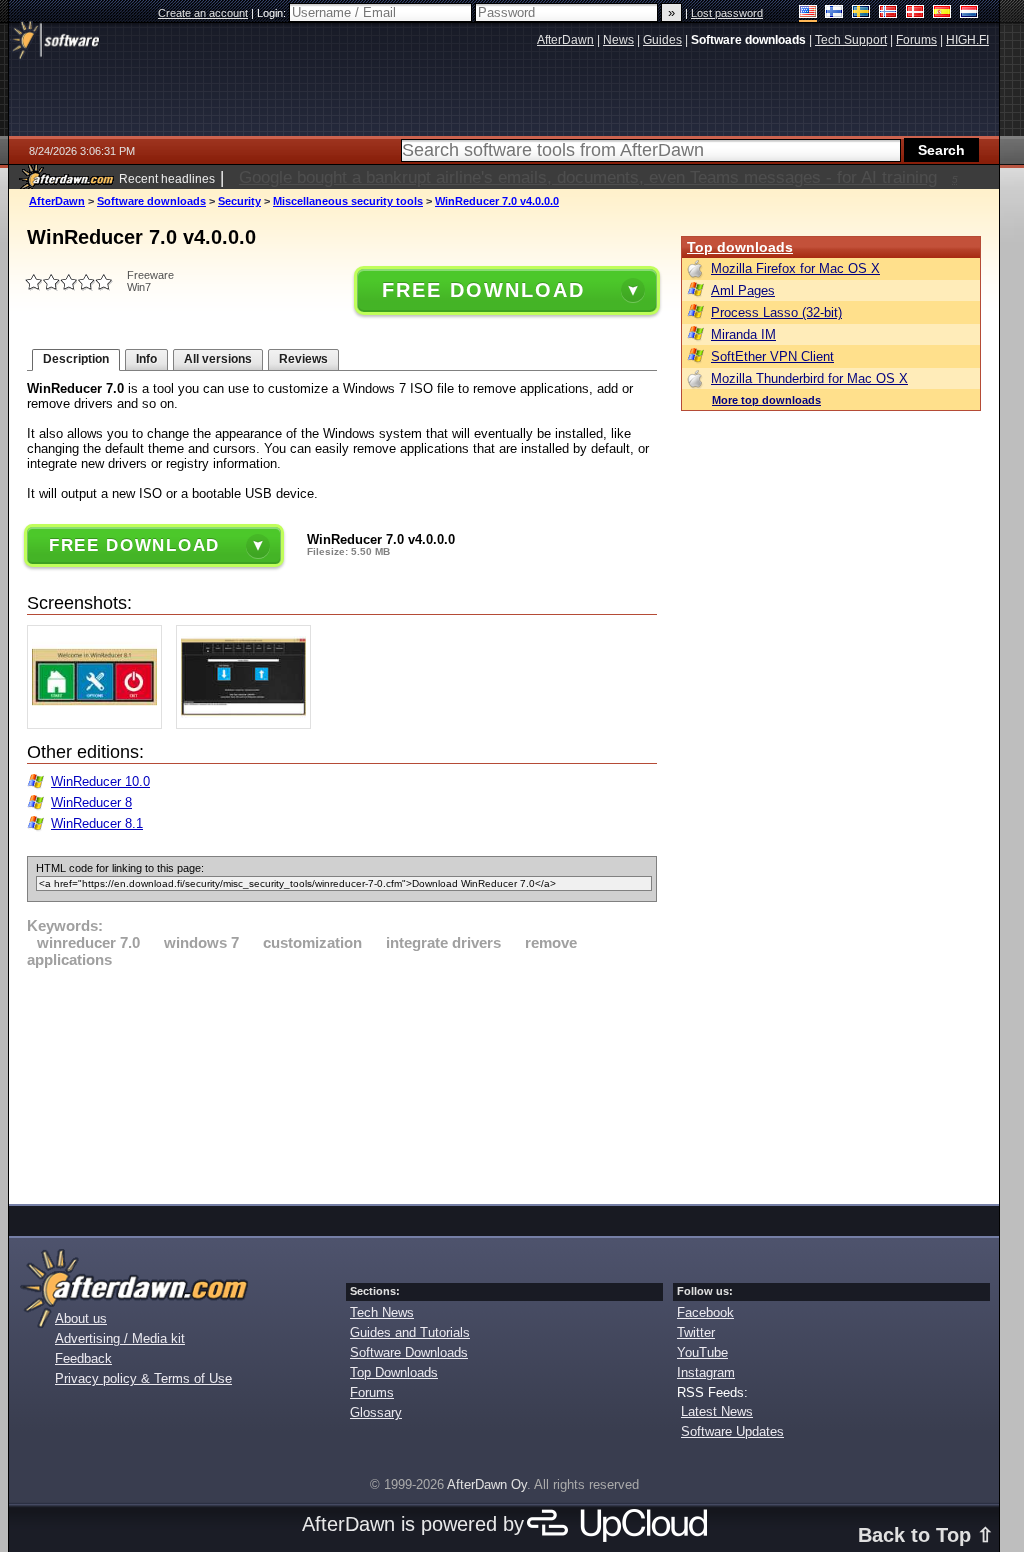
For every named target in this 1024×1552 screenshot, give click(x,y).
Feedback (83, 1358)
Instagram (706, 1372)
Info (146, 359)
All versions (218, 359)
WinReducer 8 (91, 802)
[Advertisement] (342, 1083)
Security (239, 201)
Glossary (376, 1412)
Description (76, 359)
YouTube (702, 1352)
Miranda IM (743, 334)
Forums (372, 1392)
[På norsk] (888, 13)
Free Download (483, 290)
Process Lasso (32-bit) (776, 312)
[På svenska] (861, 13)
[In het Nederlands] (969, 13)
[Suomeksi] (834, 13)
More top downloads (766, 400)
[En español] (942, 13)
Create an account (203, 13)
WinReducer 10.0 (100, 781)
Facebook (705, 1312)
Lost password (727, 13)
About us (81, 1318)
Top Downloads (394, 1372)
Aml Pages (743, 290)
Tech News (382, 1312)
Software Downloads (409, 1352)
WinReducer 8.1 (97, 823)
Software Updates (732, 1431)
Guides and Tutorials (410, 1332)
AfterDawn (57, 201)
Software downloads (151, 201)
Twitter (696, 1332)
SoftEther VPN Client (772, 356)
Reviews (303, 359)
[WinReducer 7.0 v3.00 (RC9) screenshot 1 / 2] (99, 724)
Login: (273, 13)
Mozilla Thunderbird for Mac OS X (809, 378)
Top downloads (740, 247)
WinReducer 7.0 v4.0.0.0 (497, 201)
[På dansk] (915, 13)
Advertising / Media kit (120, 1338)
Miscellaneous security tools (348, 201)
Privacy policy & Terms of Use (143, 1378)
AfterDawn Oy (487, 1484)
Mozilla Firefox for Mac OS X (795, 268)
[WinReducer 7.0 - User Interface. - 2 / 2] (248, 724)
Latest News (717, 1411)
